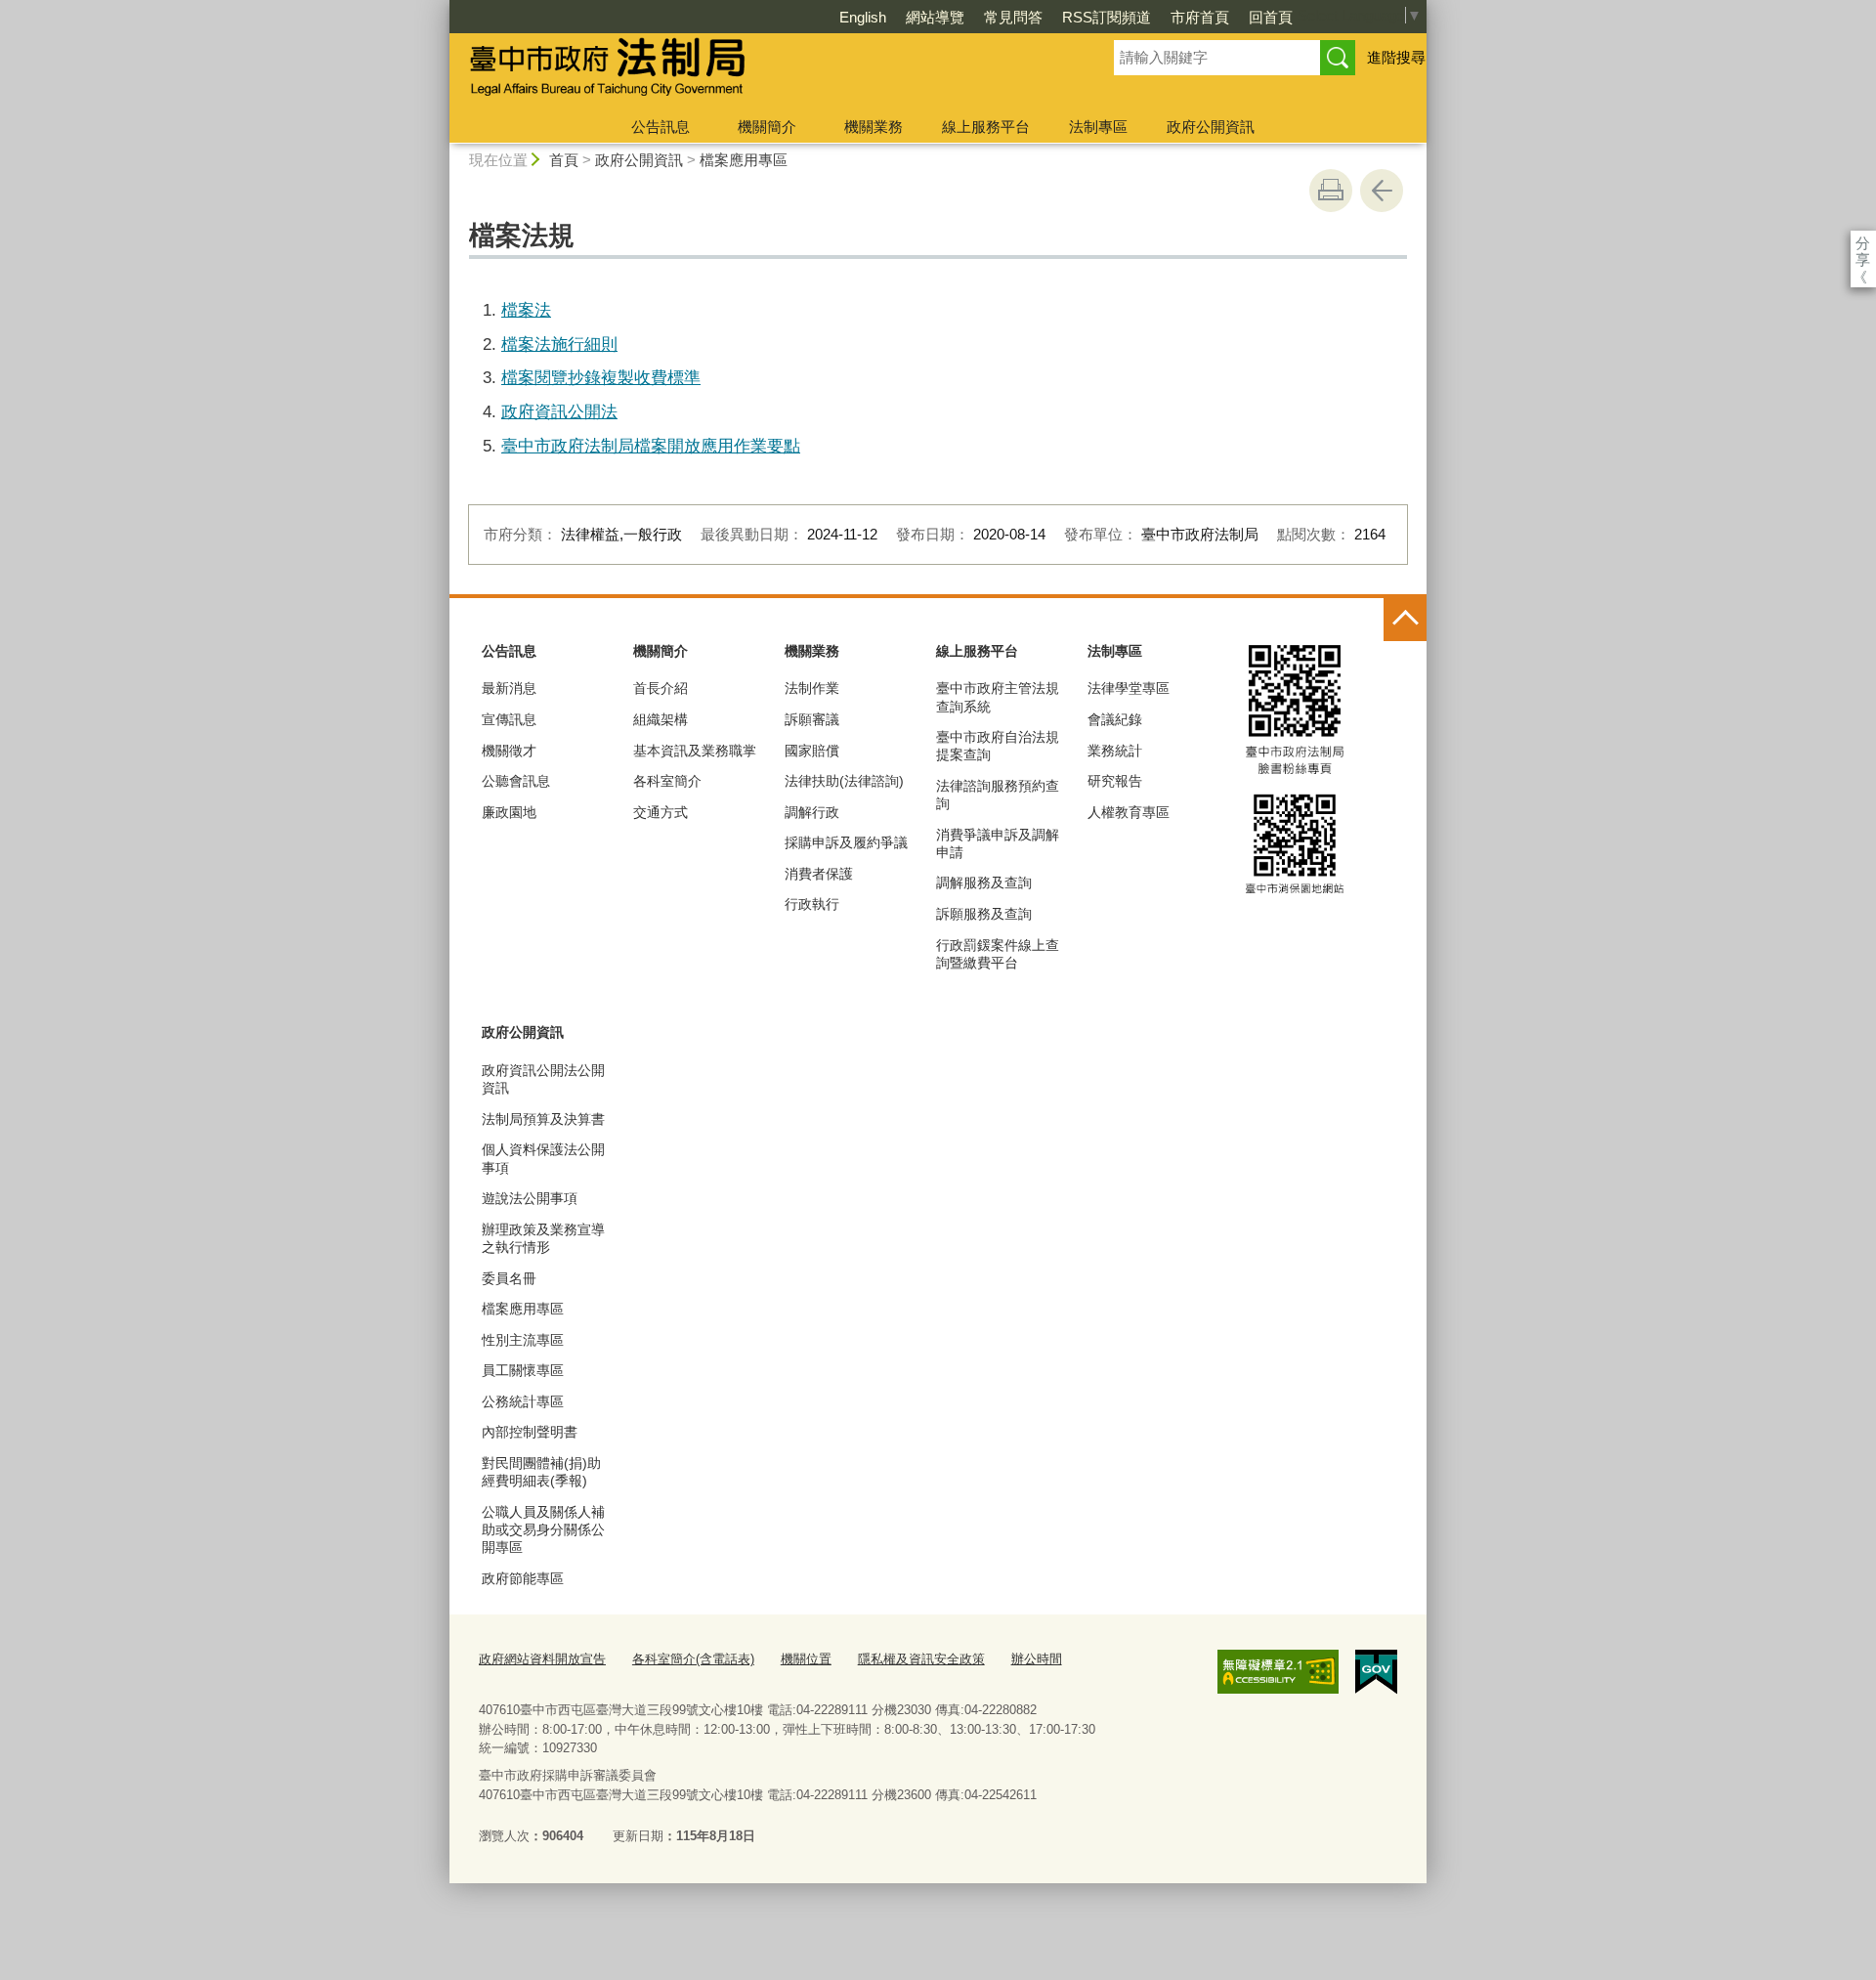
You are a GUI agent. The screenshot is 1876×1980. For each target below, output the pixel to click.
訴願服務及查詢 (984, 914)
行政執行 (812, 904)
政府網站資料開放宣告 (542, 1659)
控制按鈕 (1405, 620)
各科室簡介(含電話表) (693, 1659)
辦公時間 (1037, 1659)
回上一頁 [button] (1382, 191)
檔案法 (526, 310)
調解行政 (812, 812)
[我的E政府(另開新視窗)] (1376, 1672)
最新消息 (509, 688)
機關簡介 (767, 127)
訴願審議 (812, 719)
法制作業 (812, 688)
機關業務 (874, 127)
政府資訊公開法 (559, 411)
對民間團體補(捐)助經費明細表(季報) (541, 1472)
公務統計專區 (523, 1401)
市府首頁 (1200, 17)
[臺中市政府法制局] (758, 71)
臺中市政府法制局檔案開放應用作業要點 (651, 446)
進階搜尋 (1396, 57)
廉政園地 (509, 812)
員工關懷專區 (523, 1370)
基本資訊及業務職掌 (695, 751)
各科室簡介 (667, 781)
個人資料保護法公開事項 (543, 1158)
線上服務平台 (986, 127)
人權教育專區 (1129, 812)
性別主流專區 (523, 1340)
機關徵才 (509, 751)
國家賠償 (812, 751)
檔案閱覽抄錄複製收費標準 (601, 377)
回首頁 (1271, 17)
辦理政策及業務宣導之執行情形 (543, 1238)
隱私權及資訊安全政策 (921, 1659)
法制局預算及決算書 (543, 1119)
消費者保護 (819, 874)
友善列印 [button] (1331, 191)
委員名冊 (509, 1278)
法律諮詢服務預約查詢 (998, 795)
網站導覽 (935, 17)
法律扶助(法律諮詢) (844, 781)
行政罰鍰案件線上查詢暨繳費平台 (998, 954)
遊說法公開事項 (530, 1198)
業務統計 (1115, 751)
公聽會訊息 (516, 781)
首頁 (564, 160)
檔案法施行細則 (559, 344)
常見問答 (1013, 17)
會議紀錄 (1115, 719)
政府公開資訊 (1211, 127)
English (863, 17)
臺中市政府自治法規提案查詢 (998, 746)
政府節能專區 (523, 1578)
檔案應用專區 (744, 160)
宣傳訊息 (509, 719)
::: (441, 8)
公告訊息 (661, 127)
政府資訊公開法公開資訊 (543, 1079)
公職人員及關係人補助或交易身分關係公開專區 (543, 1529)
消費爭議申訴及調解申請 (998, 843)
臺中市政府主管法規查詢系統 (998, 697)
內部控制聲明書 (530, 1432)
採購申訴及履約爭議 (846, 842)
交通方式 (661, 812)
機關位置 (806, 1659)
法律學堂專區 (1129, 688)
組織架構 (661, 719)
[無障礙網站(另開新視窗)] (1278, 1671)
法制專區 (1098, 127)
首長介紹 (661, 688)
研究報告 (1115, 781)
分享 (1863, 243)
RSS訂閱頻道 (1107, 17)
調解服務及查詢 (984, 882)
